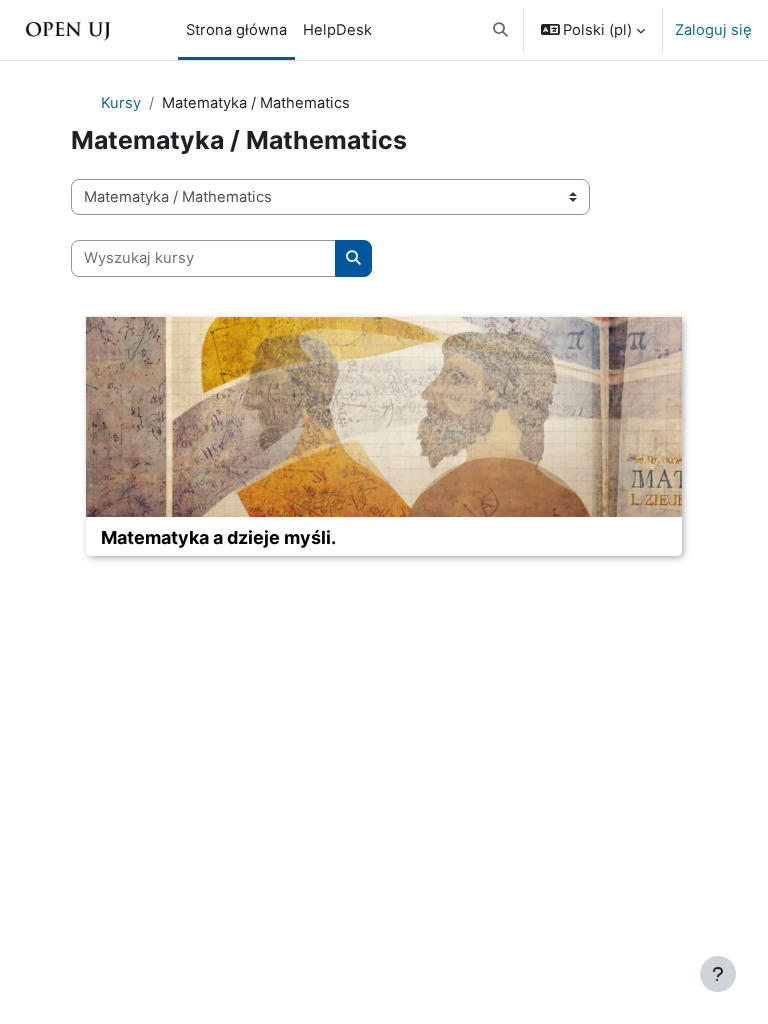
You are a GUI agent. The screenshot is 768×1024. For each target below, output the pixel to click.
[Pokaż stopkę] (718, 974)
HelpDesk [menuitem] (337, 30)
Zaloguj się (713, 30)
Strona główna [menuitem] (236, 30)
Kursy (121, 103)
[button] (500, 30)
